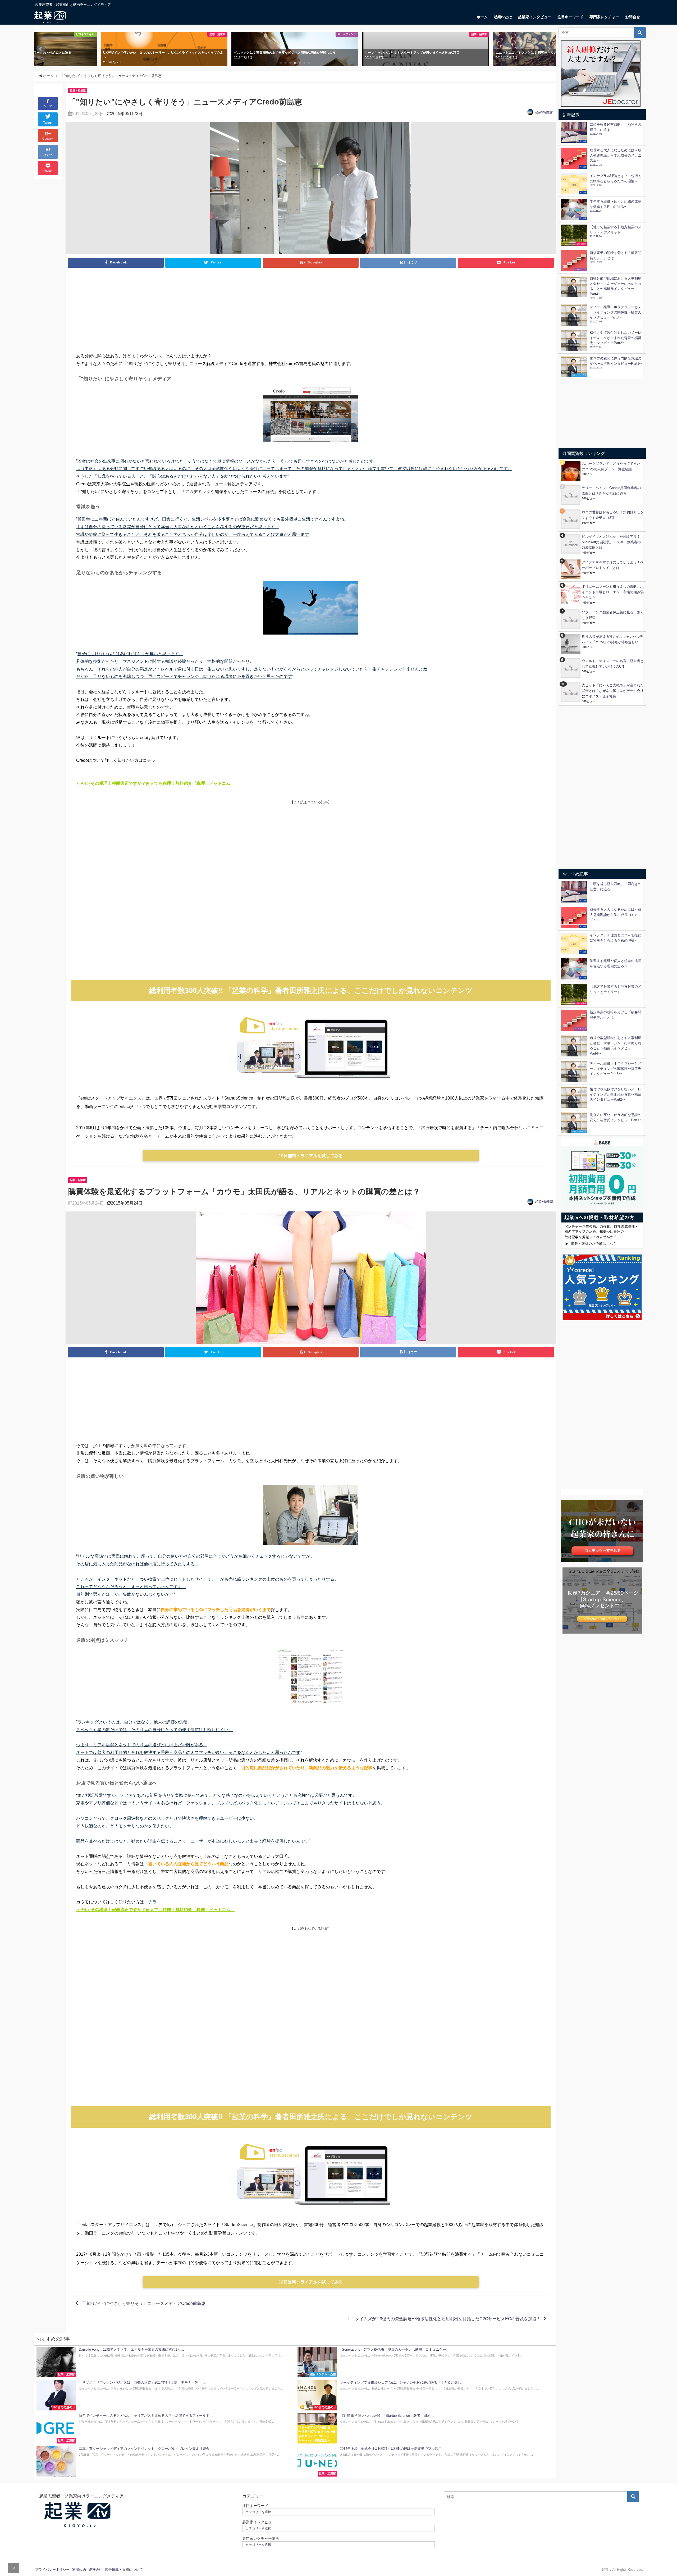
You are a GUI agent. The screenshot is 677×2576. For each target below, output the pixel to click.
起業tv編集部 (544, 112)
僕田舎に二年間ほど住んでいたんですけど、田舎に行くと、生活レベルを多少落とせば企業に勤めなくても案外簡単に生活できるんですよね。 (213, 519)
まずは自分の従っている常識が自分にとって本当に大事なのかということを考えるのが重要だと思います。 (178, 527)
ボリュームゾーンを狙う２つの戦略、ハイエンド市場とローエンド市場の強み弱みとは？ (613, 592)
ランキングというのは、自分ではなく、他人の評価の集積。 (135, 1722)
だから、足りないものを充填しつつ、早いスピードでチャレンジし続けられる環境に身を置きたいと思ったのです (184, 676)
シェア (48, 106)
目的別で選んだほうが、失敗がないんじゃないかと (125, 1594)
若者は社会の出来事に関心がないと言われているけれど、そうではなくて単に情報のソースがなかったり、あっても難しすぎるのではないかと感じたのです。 (228, 461)
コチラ (149, 760)
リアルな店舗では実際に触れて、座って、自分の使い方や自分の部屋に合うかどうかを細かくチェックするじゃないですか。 (196, 1556)
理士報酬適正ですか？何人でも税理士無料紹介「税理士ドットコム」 (169, 783)
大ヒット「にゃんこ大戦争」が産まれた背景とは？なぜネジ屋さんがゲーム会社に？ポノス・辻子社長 (613, 691)
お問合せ (633, 17)
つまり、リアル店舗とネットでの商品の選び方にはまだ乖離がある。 (142, 1745)
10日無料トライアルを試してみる (311, 1156)
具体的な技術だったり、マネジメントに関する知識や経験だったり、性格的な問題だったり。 (165, 661)
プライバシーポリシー (52, 2570)
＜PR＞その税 (90, 783)
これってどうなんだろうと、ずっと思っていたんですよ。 (131, 1586)
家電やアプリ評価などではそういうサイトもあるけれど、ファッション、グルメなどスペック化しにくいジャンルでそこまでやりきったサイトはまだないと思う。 (231, 1803)
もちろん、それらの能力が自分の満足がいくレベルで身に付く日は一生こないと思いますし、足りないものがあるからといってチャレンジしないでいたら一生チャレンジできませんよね (252, 669)
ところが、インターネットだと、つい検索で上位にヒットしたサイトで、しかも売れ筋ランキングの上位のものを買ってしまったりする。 (207, 1579)
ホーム (482, 17)
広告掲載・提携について (124, 2570)
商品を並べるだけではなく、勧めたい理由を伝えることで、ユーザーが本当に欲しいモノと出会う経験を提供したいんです (193, 1841)
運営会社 (95, 2570)
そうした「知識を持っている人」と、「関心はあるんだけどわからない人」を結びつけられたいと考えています (182, 476)
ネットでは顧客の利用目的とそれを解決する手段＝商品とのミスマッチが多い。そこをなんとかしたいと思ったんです (188, 1752)
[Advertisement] (311, 312)
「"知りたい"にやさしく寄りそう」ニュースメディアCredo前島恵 (143, 2303)
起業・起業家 (78, 90)
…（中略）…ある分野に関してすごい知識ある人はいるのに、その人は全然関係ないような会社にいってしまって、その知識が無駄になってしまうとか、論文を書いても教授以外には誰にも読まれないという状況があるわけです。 (294, 468)
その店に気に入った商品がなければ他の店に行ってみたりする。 (138, 1564)
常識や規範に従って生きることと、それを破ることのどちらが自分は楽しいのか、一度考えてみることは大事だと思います (193, 534)
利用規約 (79, 2570)
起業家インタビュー (535, 17)
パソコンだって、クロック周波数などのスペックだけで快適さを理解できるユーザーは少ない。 (167, 1818)
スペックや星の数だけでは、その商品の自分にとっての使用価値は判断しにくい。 (154, 1730)
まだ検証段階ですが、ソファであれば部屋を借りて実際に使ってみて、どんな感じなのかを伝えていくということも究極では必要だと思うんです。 (217, 1795)
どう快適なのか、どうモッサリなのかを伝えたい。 (125, 1826)
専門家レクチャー (604, 17)
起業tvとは (503, 17)
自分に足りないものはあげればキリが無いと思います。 (130, 654)
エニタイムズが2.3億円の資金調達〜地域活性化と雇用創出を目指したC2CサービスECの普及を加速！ (444, 2319)
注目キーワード (570, 17)
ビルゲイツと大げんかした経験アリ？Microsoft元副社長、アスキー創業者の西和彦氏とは (611, 542)
